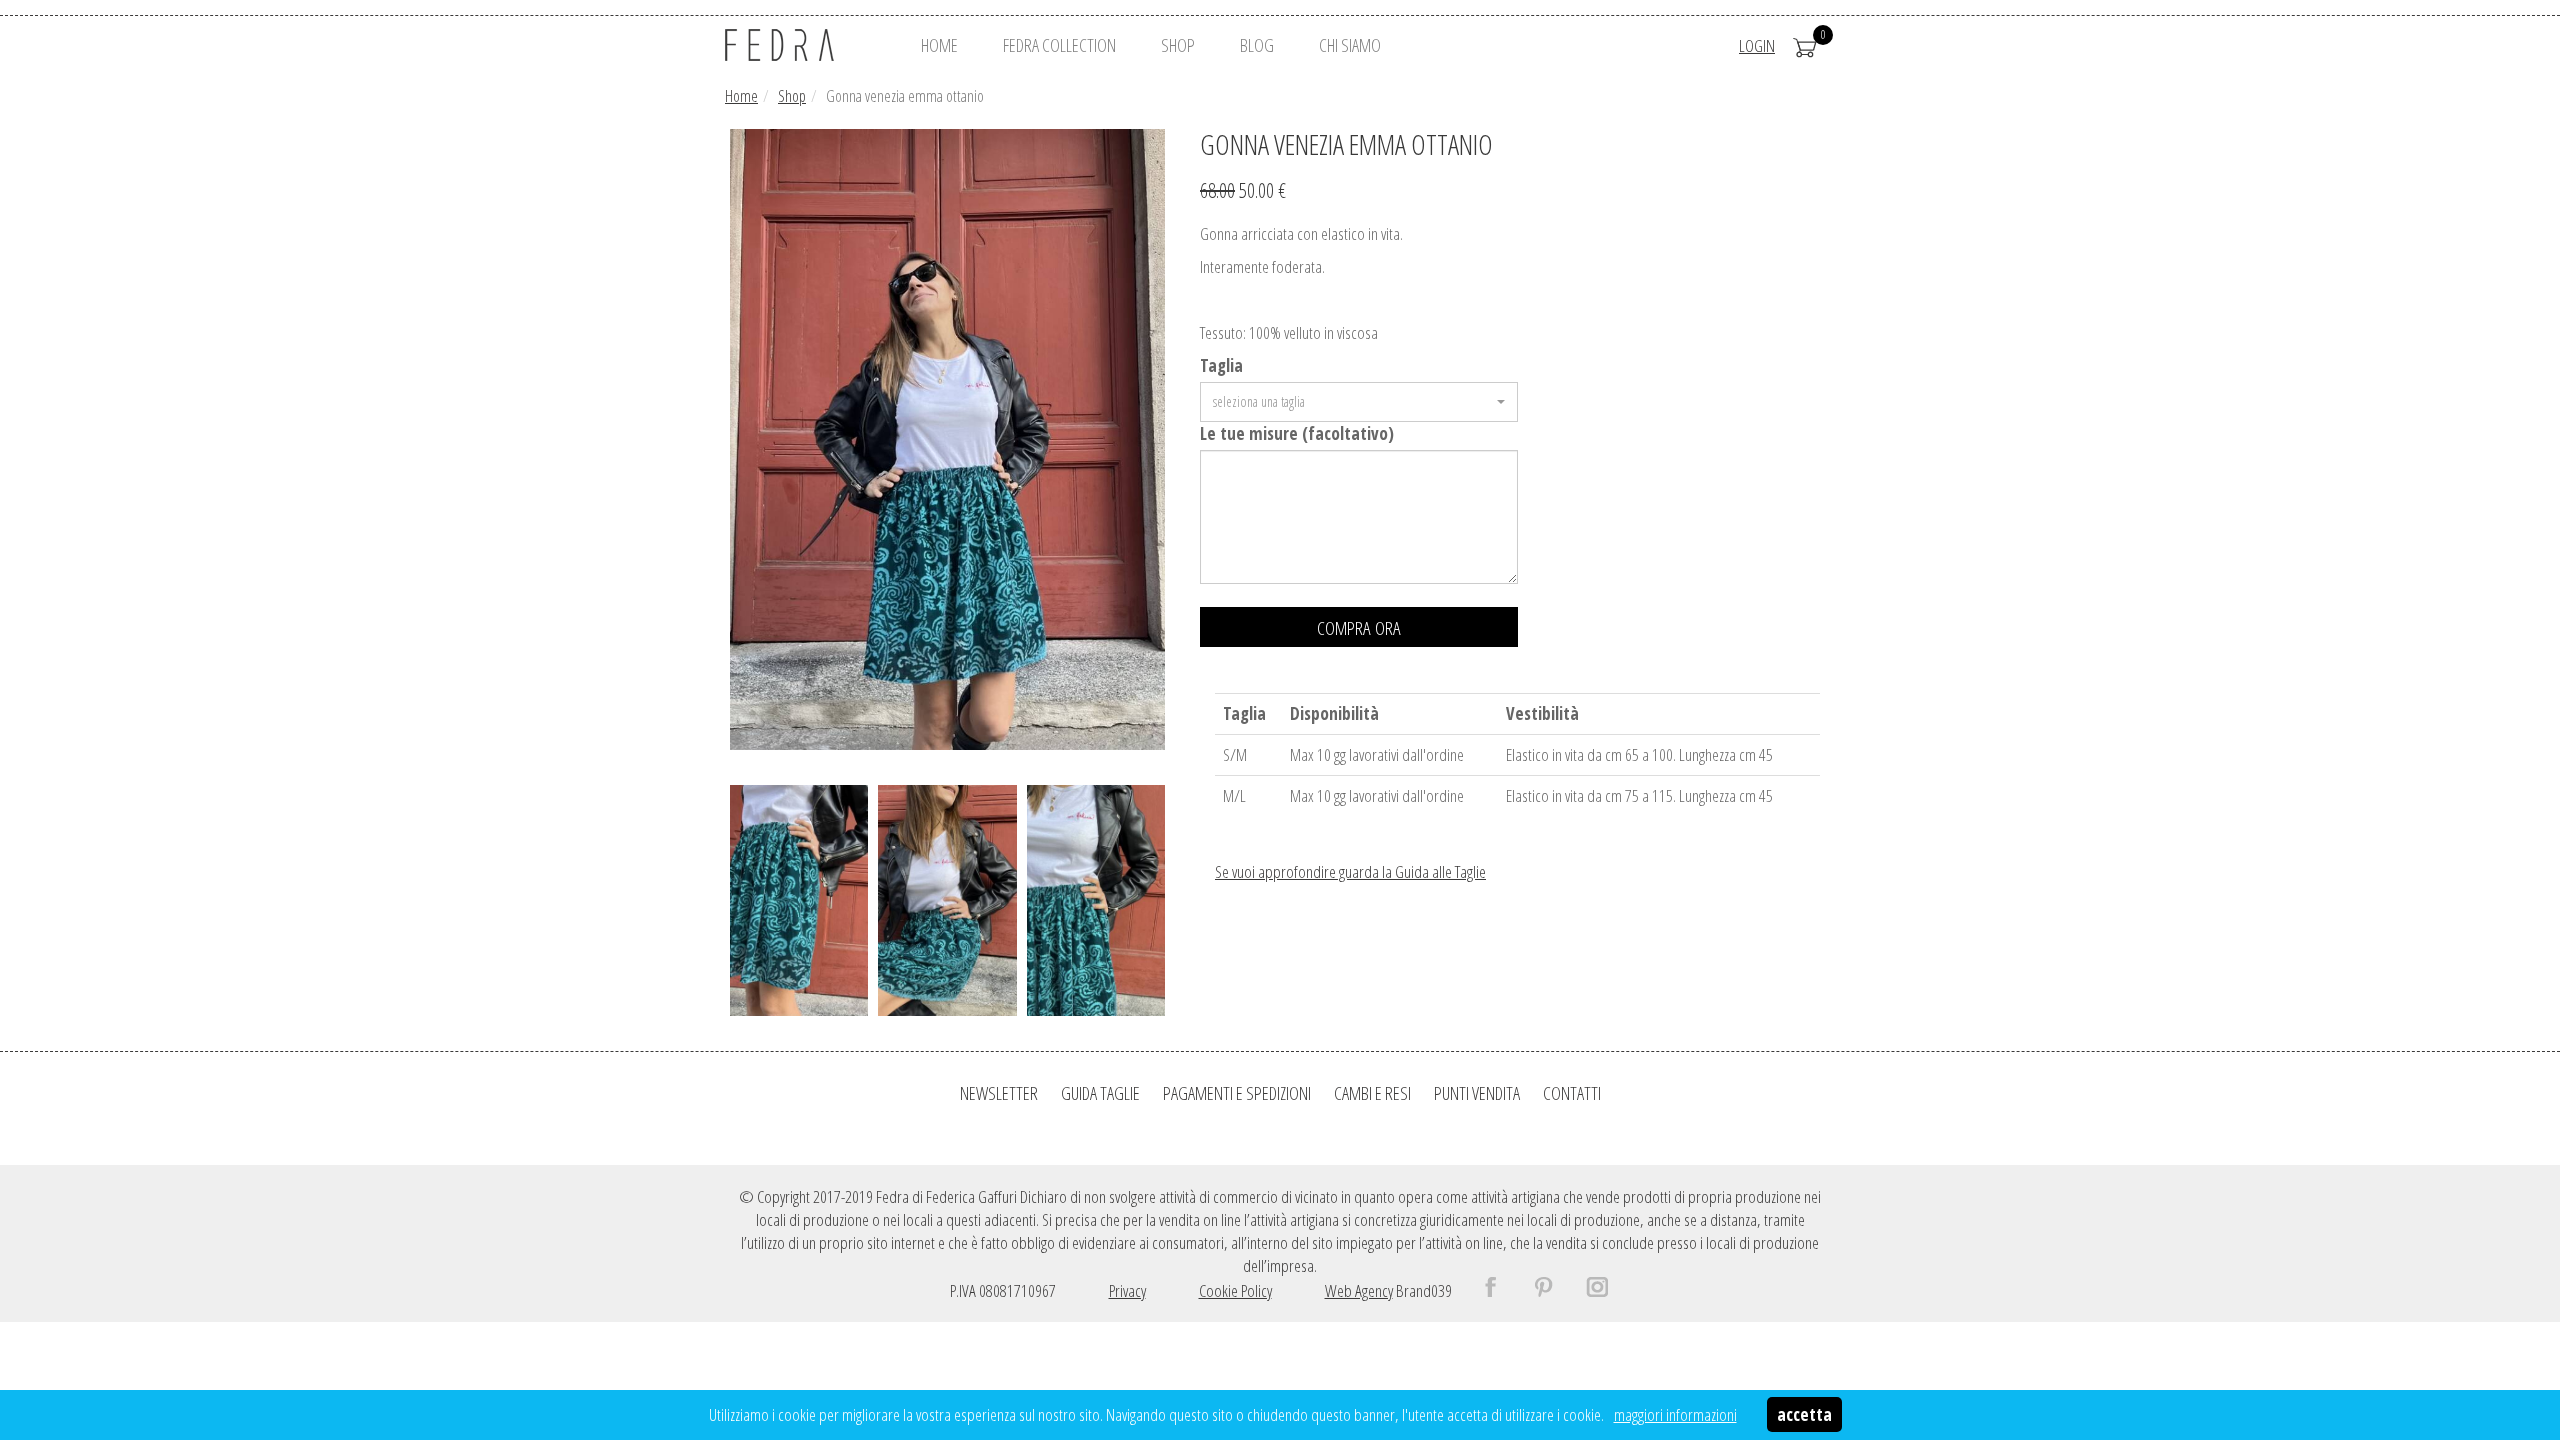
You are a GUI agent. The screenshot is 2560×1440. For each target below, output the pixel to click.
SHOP (1178, 45)
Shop (792, 96)
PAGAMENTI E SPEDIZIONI (1237, 1093)
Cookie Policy (1235, 1290)
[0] (1805, 45)
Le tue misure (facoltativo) (1297, 433)
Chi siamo (1350, 45)
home (939, 45)
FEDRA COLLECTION (1059, 45)
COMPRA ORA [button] (1359, 628)
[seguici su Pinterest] (1558, 1290)
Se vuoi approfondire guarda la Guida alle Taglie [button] (1350, 871)
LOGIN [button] (1757, 45)
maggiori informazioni (1675, 1414)
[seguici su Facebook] (1505, 1290)
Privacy (1127, 1290)
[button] (1359, 402)
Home (741, 96)
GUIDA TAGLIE (1100, 1093)
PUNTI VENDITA (1477, 1093)
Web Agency (1359, 1290)
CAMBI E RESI (1372, 1093)
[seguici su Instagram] (1611, 1290)
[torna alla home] (805, 45)
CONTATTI (1572, 1093)
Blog (1257, 45)
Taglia (1221, 365)
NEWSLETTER (999, 1093)
